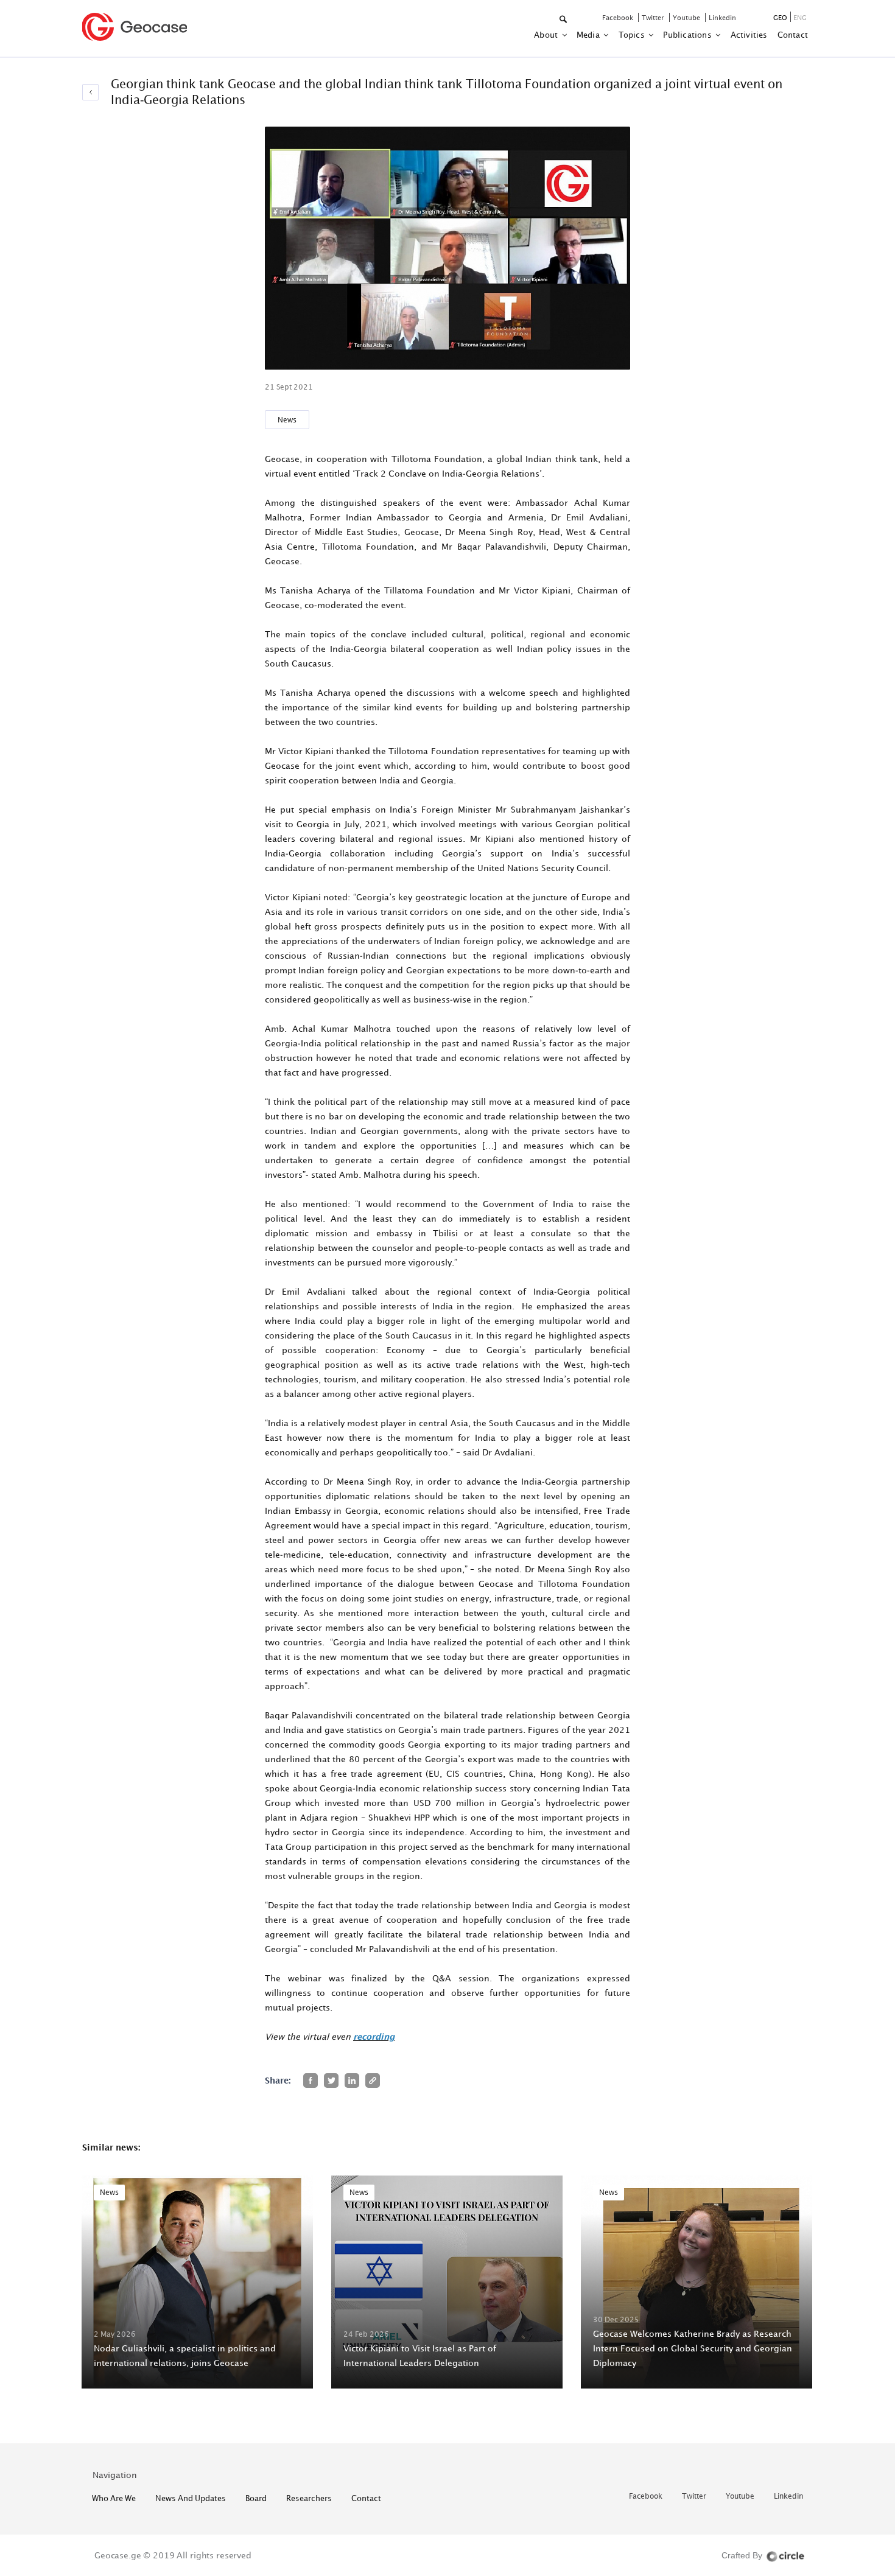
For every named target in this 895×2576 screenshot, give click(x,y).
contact (793, 35)
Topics (633, 35)
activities (749, 35)
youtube (687, 17)
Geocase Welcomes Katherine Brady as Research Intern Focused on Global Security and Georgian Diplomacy (693, 2348)
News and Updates (191, 2498)
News (287, 420)
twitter (654, 17)
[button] (564, 20)
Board (256, 2498)
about (547, 35)
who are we (114, 2498)
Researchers (309, 2498)
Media (589, 35)
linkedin (722, 17)
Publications (688, 35)
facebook (619, 17)
